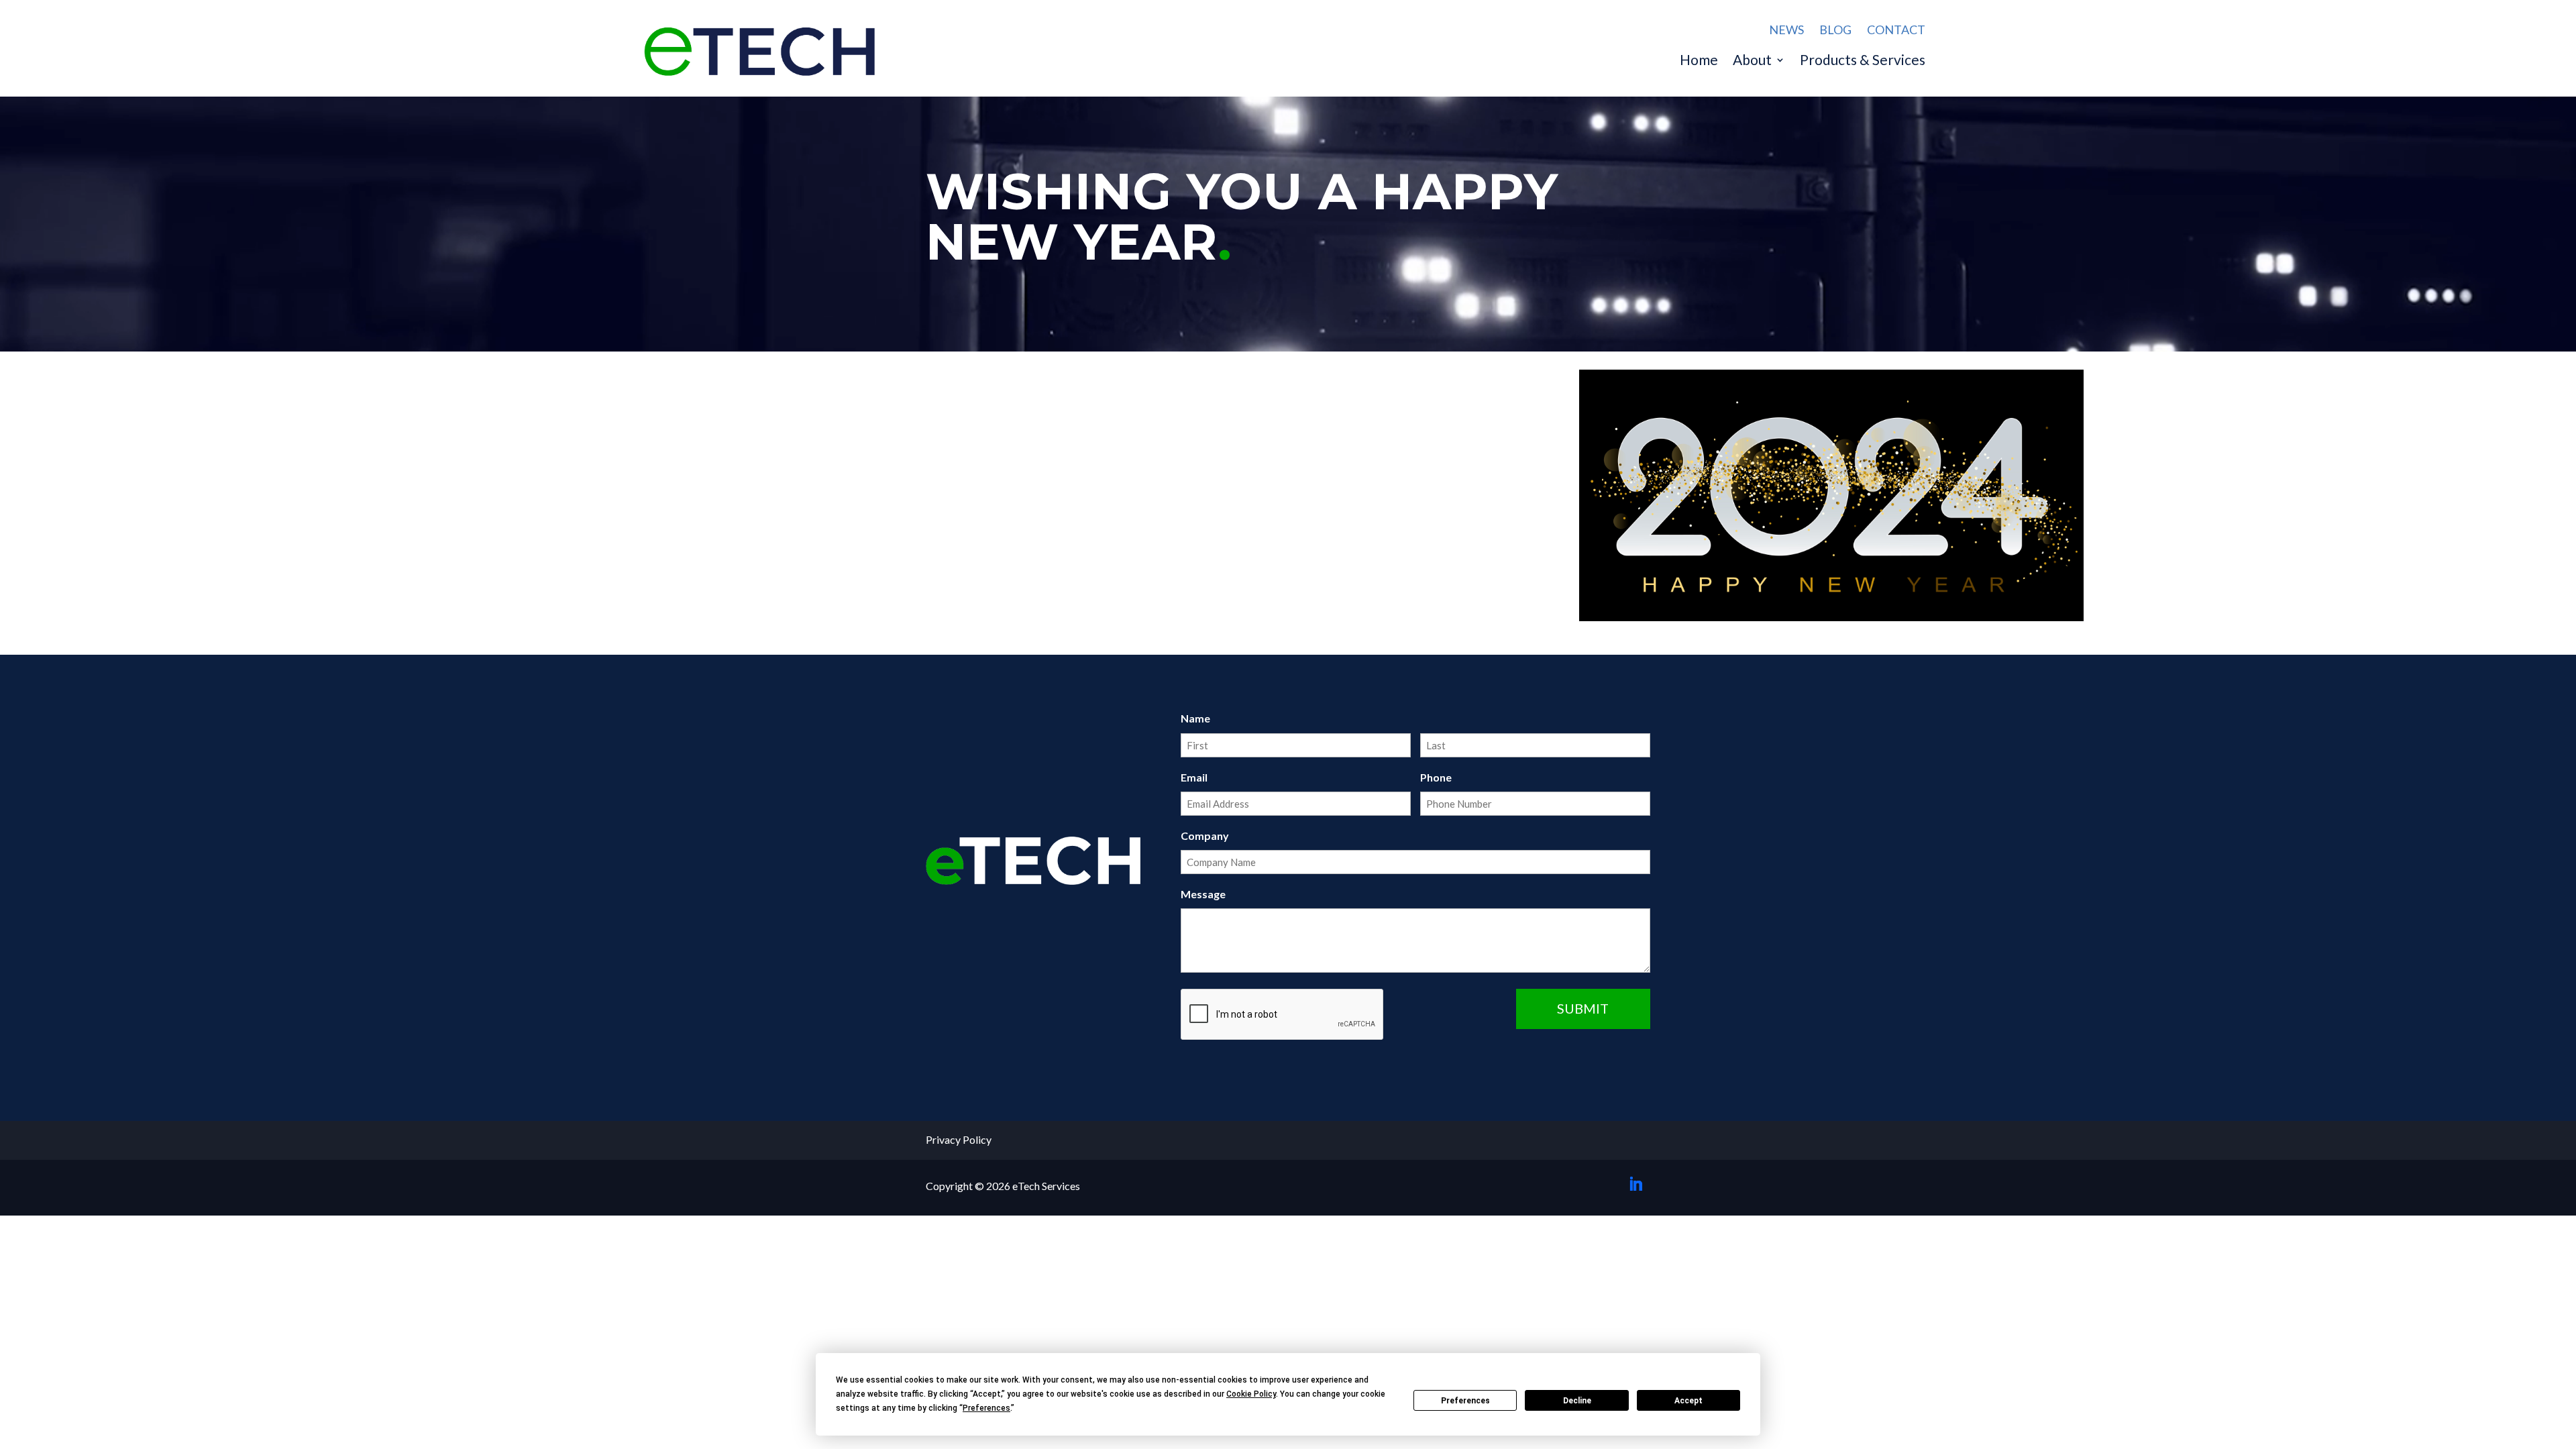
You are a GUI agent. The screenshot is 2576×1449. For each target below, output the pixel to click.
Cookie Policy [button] (1251, 1394)
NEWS (1786, 30)
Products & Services (1863, 61)
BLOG (1835, 30)
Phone (1436, 777)
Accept (1688, 1401)
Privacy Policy (959, 1139)
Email (1194, 777)
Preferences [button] (986, 1408)
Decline (1577, 1401)
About (1752, 61)
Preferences (1465, 1401)
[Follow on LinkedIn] (1635, 1184)
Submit (1583, 1008)
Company (1205, 836)
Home (1699, 61)
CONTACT (1896, 30)
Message (1203, 894)
